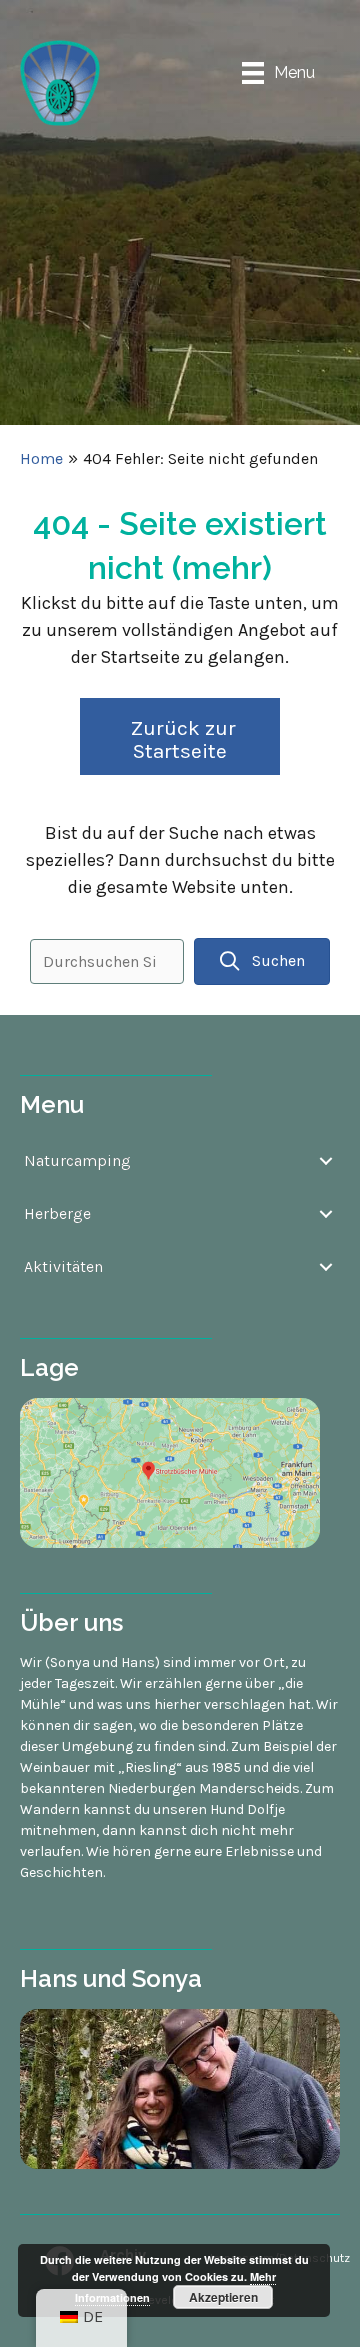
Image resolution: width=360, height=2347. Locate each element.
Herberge (57, 1213)
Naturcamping (77, 1160)
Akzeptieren (223, 2297)
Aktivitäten (63, 1266)
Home (41, 458)
